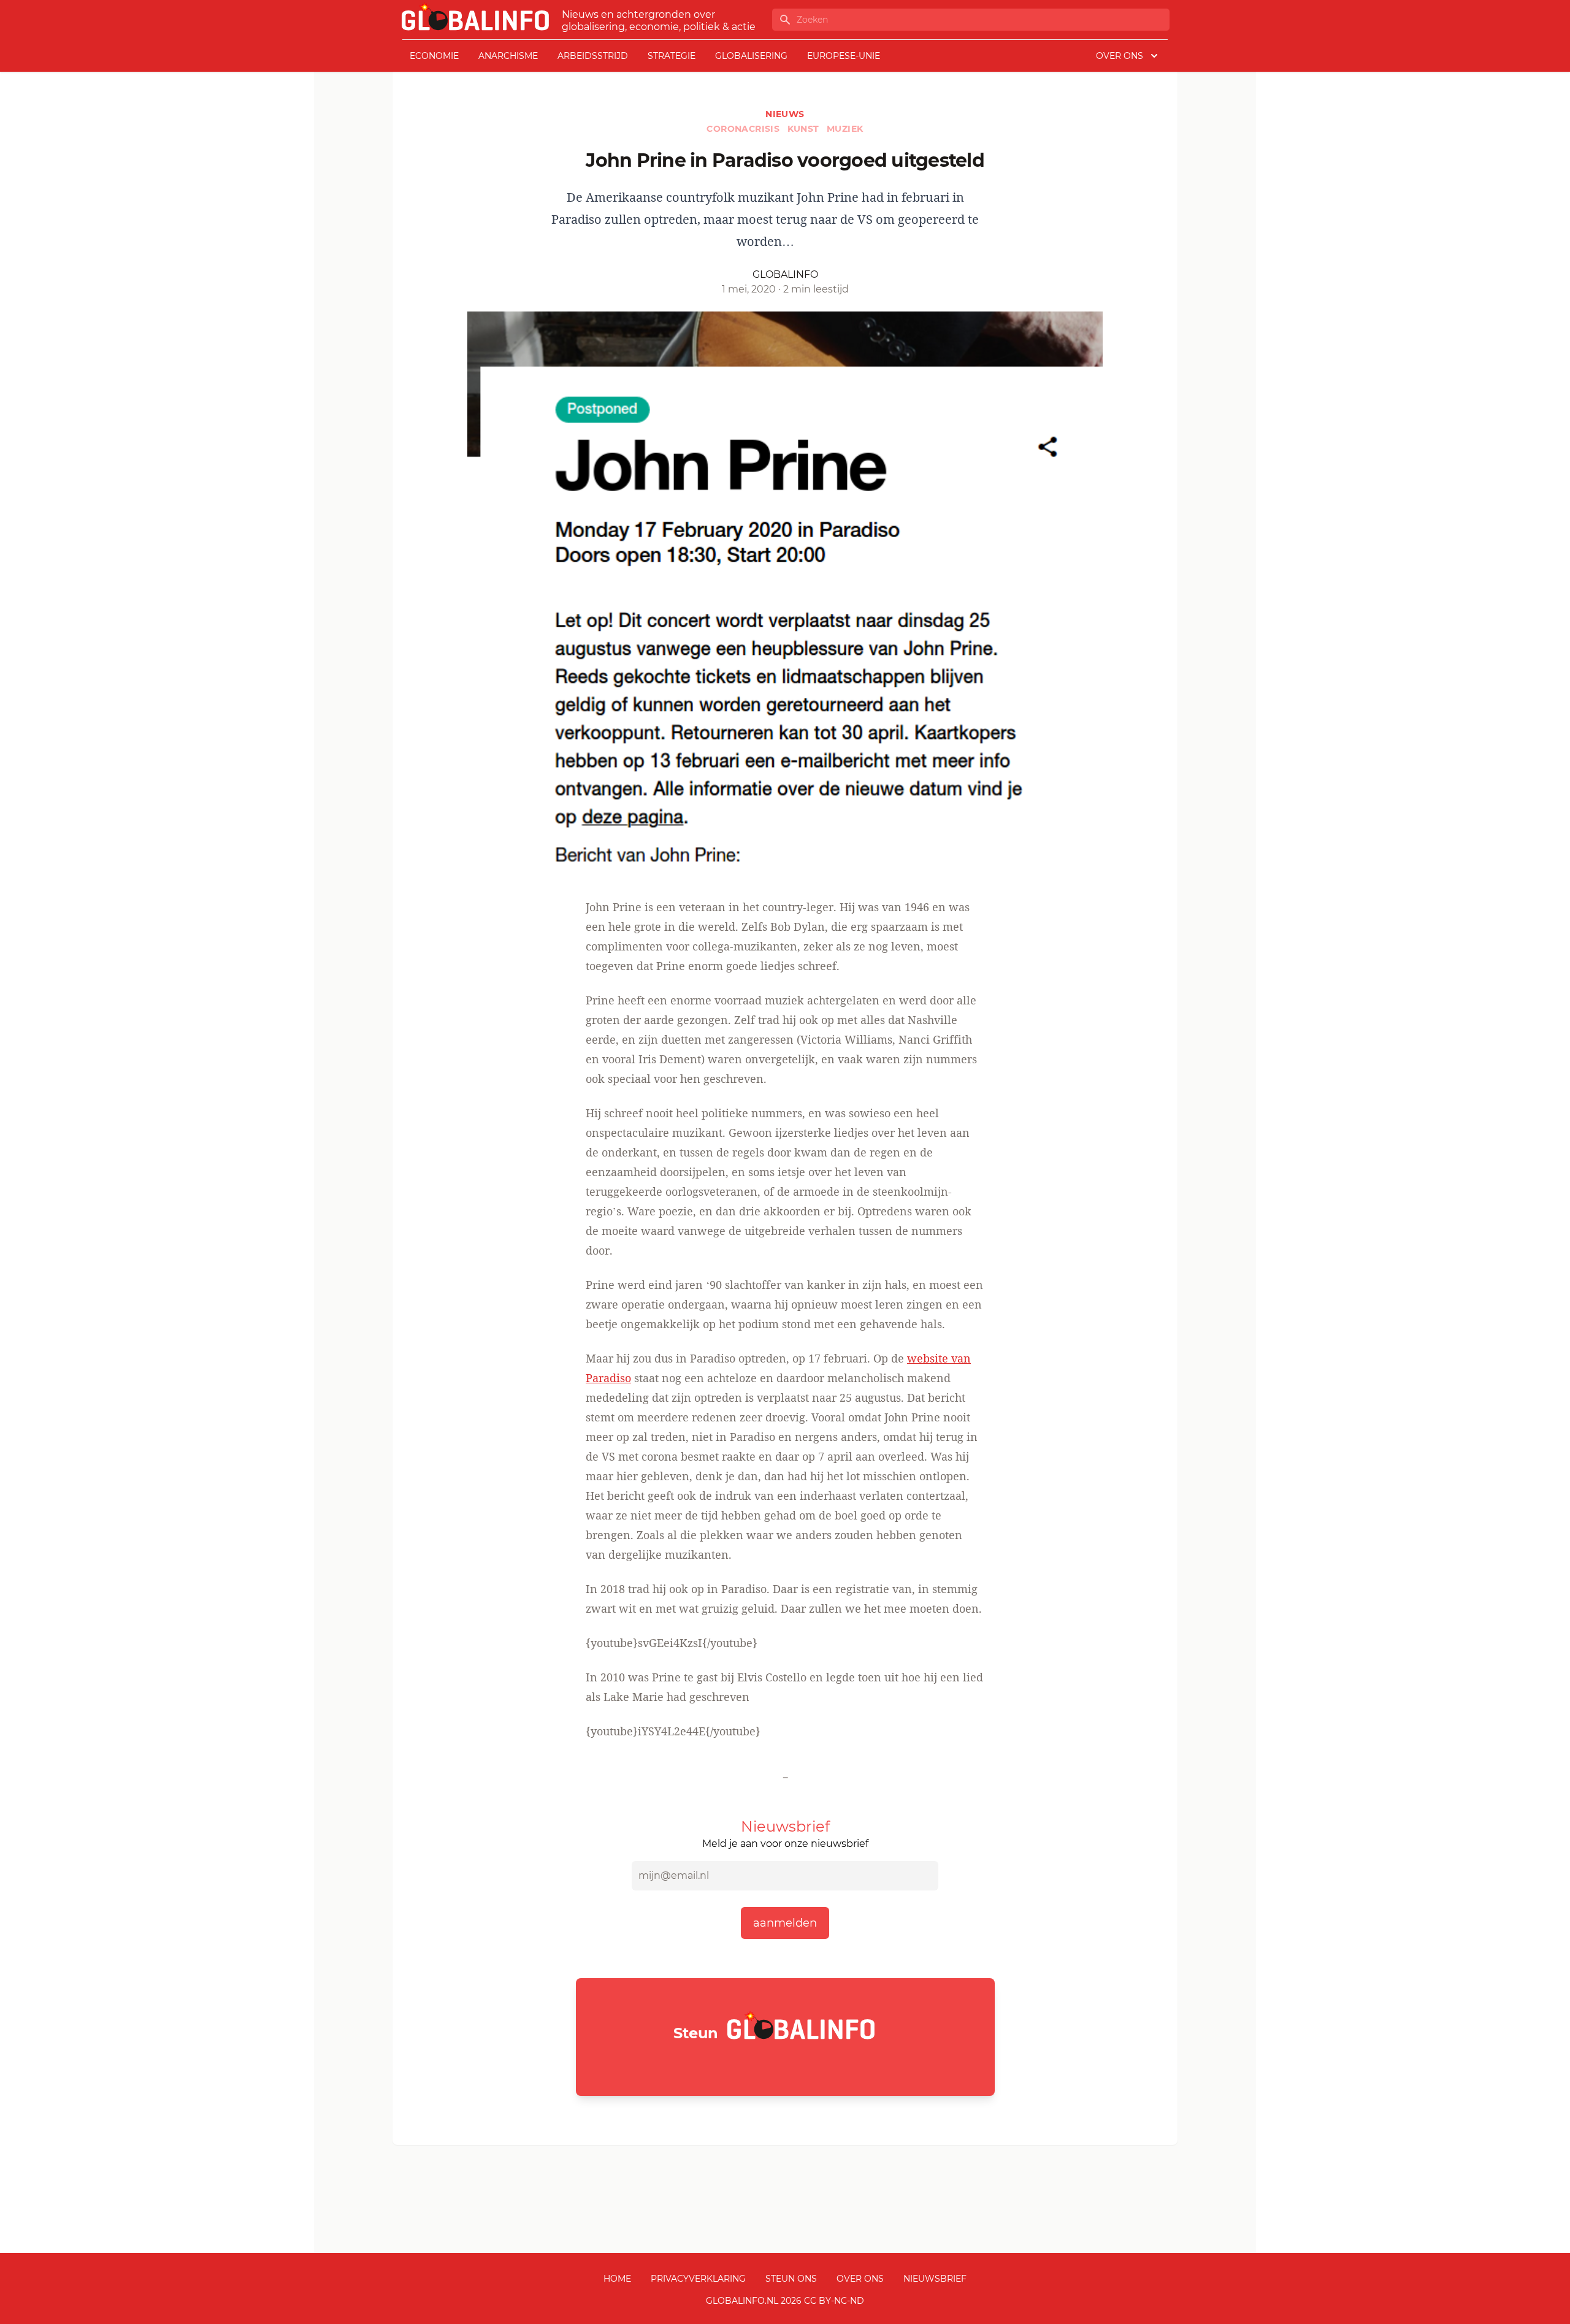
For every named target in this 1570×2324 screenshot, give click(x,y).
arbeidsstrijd (593, 56)
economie (434, 56)
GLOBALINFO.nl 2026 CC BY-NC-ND (785, 2301)
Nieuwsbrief (935, 2279)
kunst (805, 129)
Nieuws (785, 114)
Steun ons (791, 2279)
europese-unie (844, 56)
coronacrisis (744, 129)
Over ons (860, 2279)
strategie (672, 56)
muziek (845, 129)
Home (617, 2279)
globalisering (751, 56)
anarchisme (508, 56)
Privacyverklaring (698, 2279)
